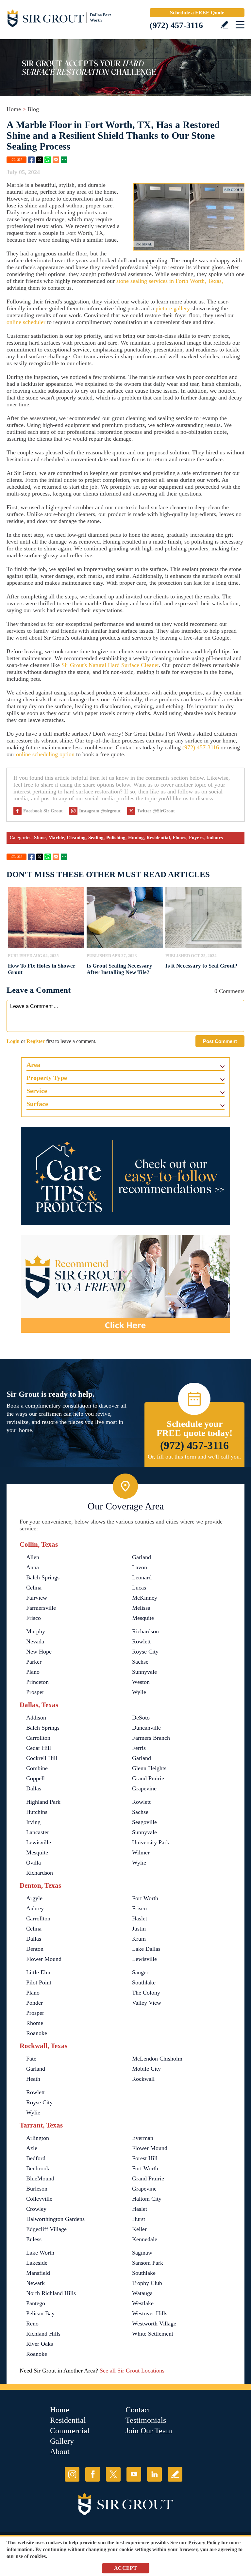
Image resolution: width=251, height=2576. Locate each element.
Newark (35, 2283)
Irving (33, 1822)
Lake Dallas (146, 1949)
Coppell (35, 1778)
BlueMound (40, 2178)
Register (36, 1041)
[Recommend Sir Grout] (125, 1284)
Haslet (140, 1918)
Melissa (141, 1608)
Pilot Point (39, 1982)
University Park (151, 1842)
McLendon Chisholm (157, 2059)
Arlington (38, 2138)
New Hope (39, 1652)
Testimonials (146, 2420)
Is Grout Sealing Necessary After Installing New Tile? (119, 969)
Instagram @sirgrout (100, 811)
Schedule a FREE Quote (197, 13)
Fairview (37, 1598)
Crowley (36, 2209)
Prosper (35, 1692)
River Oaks (40, 2344)
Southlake (144, 1982)
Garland (142, 1557)
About (60, 2452)
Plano (33, 1672)
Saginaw (142, 2253)
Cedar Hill (39, 1748)
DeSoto (141, 1718)
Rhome (35, 2023)
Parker (34, 1662)
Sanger (140, 1972)
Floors (179, 838)
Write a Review (224, 25)
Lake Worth (40, 2253)
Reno (32, 2323)
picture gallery (173, 308)
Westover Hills (150, 2313)
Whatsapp (48, 160)
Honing (136, 838)
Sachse (140, 1662)
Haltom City (147, 2199)
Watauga (142, 2293)
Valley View (147, 2003)
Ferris (139, 1748)
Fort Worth (145, 1898)
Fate (31, 2059)
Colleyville (39, 2199)
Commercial (70, 2431)
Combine (37, 1768)
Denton (35, 1949)
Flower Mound (44, 1959)
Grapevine (144, 1788)
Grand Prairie (148, 1778)
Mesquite (143, 1618)
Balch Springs (43, 1577)
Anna (33, 1567)
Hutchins (37, 1812)
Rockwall (143, 2079)
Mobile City (146, 2069)
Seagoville (144, 1822)
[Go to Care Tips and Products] (125, 1176)
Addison (36, 1718)
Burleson (37, 2189)
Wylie (139, 1692)
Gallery (62, 2441)
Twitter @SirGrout (156, 811)
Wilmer (141, 1852)
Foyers (196, 838)
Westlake (143, 2303)
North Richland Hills (51, 2293)
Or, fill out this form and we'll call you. (194, 1457)
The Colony (146, 1993)
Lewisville (39, 1842)
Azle (32, 2148)
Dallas (34, 1788)
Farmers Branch (151, 1738)
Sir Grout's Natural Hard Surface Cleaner (110, 665)
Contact (138, 2410)
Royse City (145, 1652)
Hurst (139, 2219)
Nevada (35, 1641)
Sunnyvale (144, 1672)
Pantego (36, 2303)
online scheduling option (45, 754)
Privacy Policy (204, 2543)
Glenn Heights (149, 1768)
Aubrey (35, 1908)
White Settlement (153, 2334)
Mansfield (38, 2273)
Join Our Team (149, 2431)
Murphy (36, 1631)
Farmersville (41, 1608)
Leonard (142, 1577)
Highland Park (43, 1802)
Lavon (140, 1567)
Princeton (37, 1682)
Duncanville (146, 1728)
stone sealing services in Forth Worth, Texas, (170, 281)
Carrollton (38, 1738)
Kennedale (145, 2239)
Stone (40, 838)
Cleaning (76, 838)
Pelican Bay (40, 2313)
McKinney (145, 1598)
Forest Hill (145, 2158)
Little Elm (38, 1972)
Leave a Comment (39, 990)
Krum (139, 1939)
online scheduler (26, 322)
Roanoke (37, 2033)
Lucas (139, 1588)
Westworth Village (154, 2323)
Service (37, 1091)
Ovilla (33, 1863)
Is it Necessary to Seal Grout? (201, 966)
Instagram (72, 2474)
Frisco (33, 1618)
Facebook (31, 160)
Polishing (116, 838)
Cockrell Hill (42, 1758)
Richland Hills (43, 2334)
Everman (143, 2138)
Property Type (47, 1078)
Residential (158, 838)
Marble (56, 838)
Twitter (40, 160)
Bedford (36, 2158)
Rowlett (141, 1641)
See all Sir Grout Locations (132, 2371)
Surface (37, 1104)
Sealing (96, 838)
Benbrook (38, 2168)
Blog (33, 109)
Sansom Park (148, 2263)
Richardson (145, 1631)
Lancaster (38, 1832)
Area (33, 1065)
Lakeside (37, 2263)
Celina (34, 1588)
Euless (34, 2239)
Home (14, 109)
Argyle (34, 1898)
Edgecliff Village (46, 2229)
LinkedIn (154, 2474)
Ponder (34, 2003)
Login (13, 1041)
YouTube (134, 2474)
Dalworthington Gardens (55, 2219)
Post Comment (220, 1041)
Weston (141, 1682)
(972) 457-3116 (176, 25)
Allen (33, 1557)
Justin (139, 1929)
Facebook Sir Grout (43, 811)
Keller (139, 2229)
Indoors (215, 838)
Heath (33, 2079)
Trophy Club (147, 2283)
